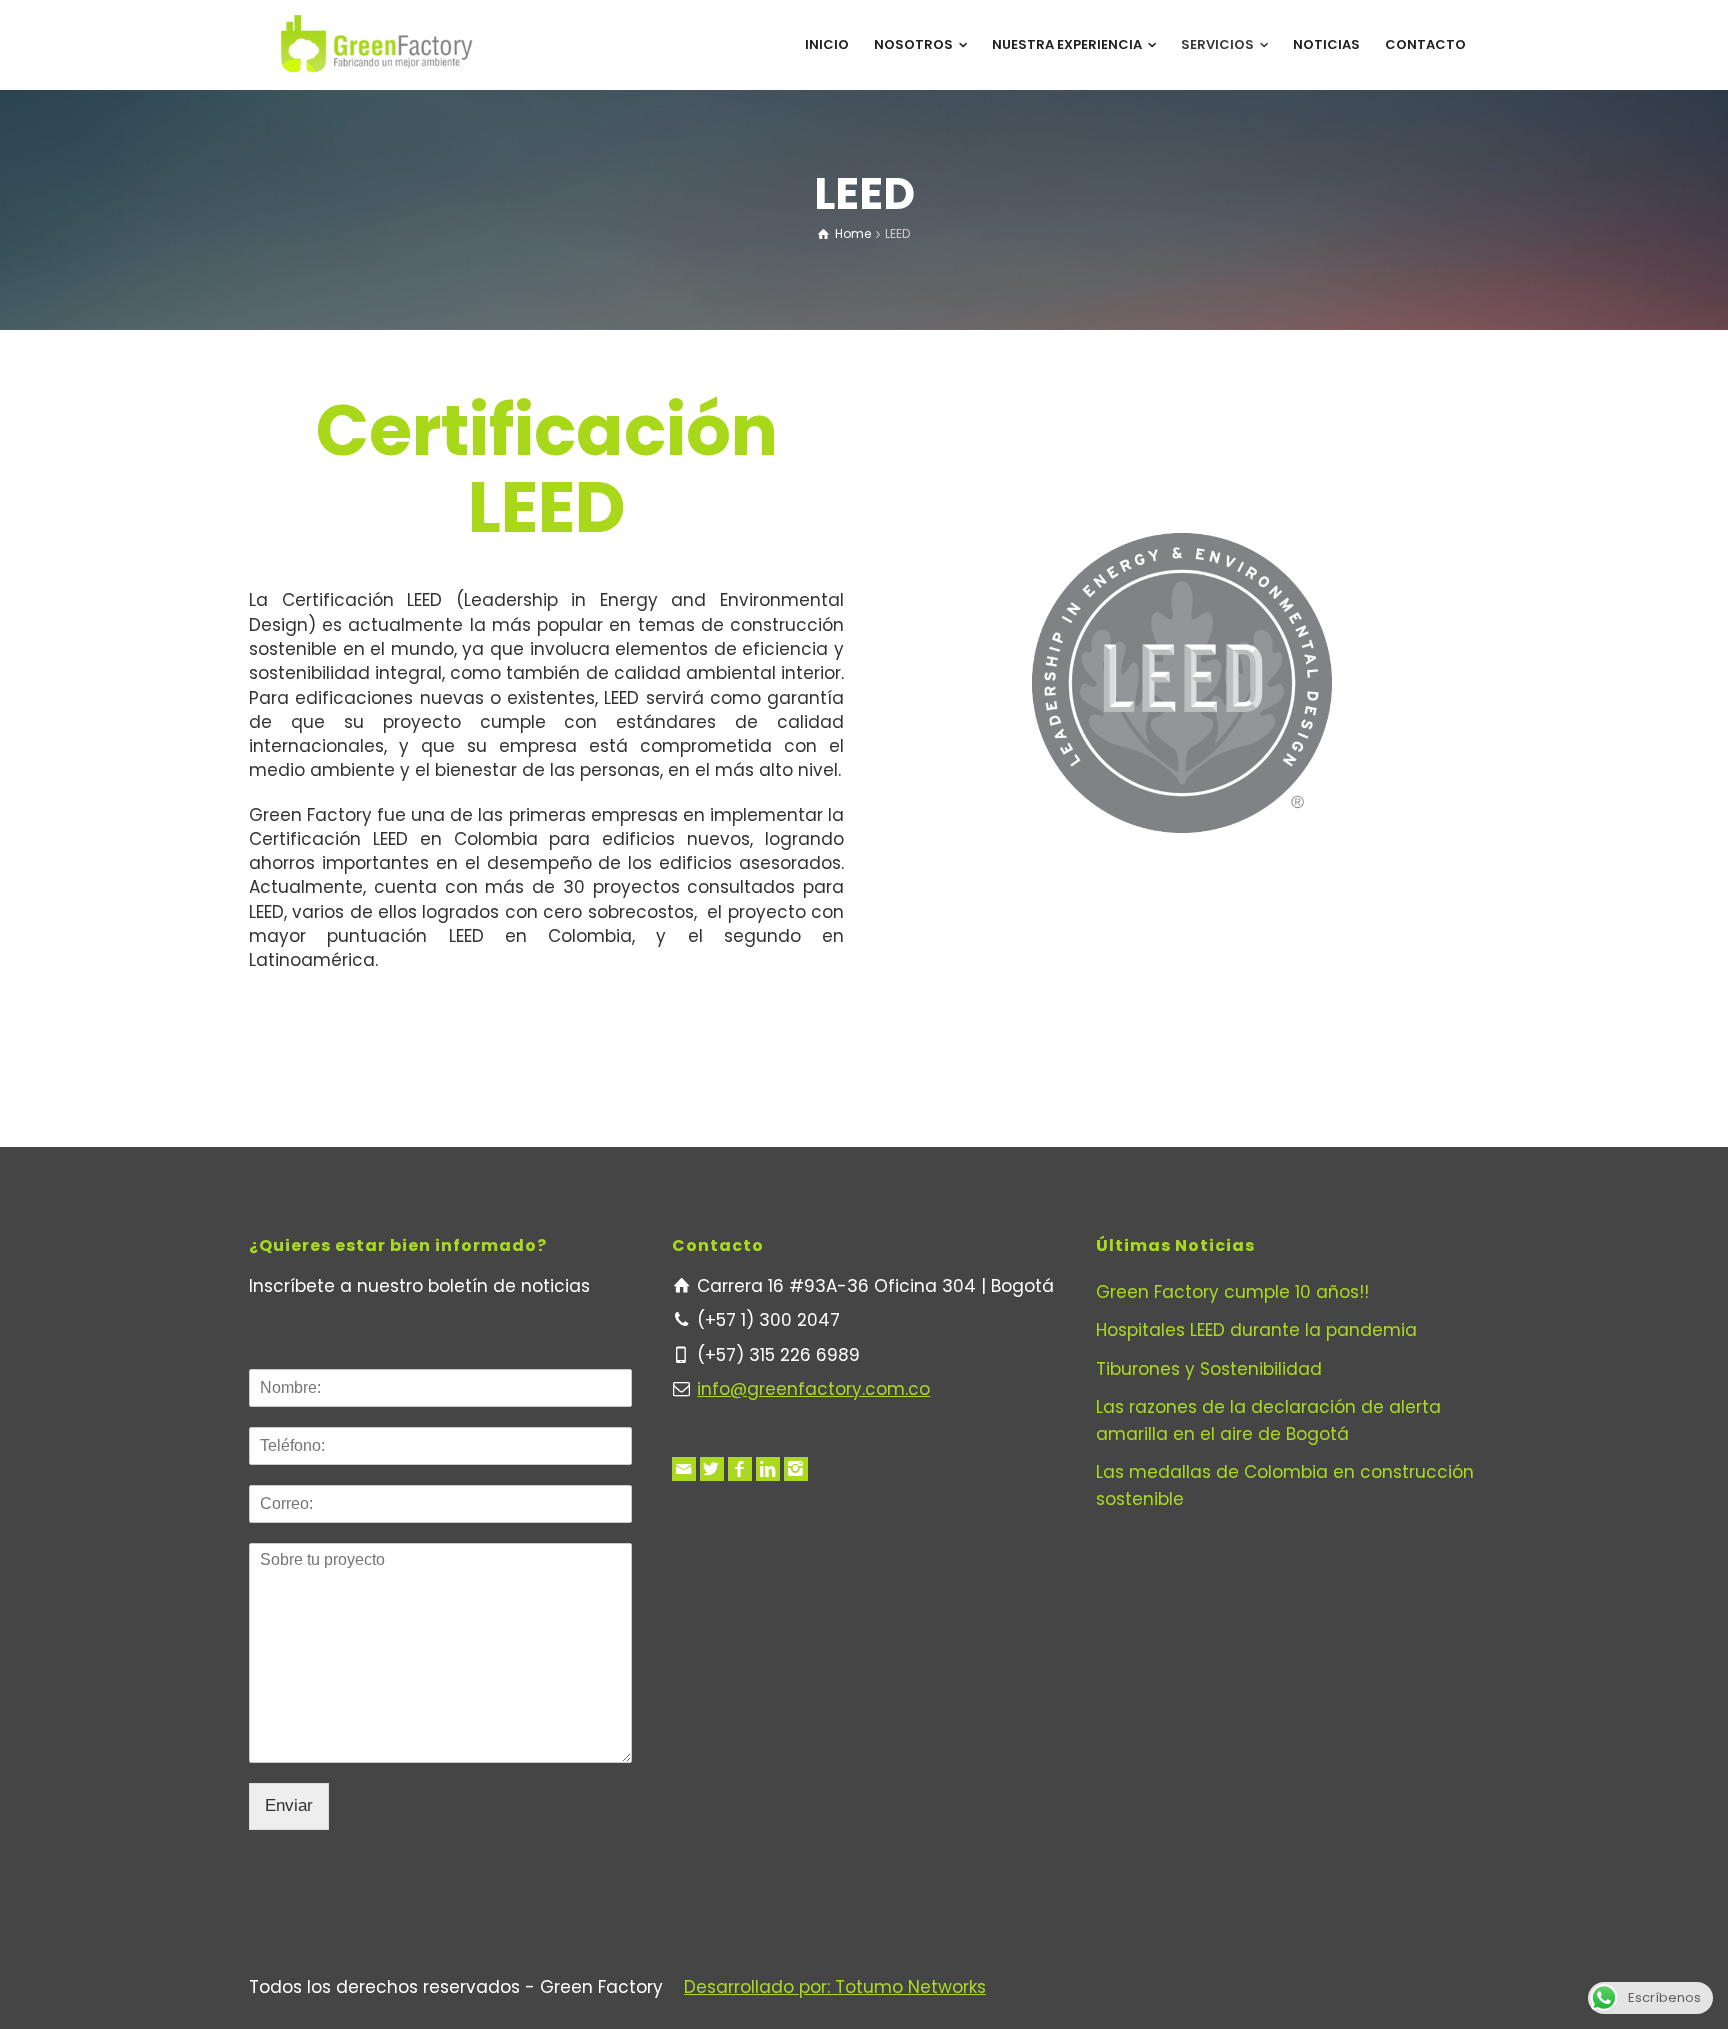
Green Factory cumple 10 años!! (1232, 1292)
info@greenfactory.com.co (813, 1389)
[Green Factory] (377, 44)
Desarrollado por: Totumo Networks (835, 1987)
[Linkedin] (768, 1469)
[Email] (684, 1469)
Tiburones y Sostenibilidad (1209, 1369)
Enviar (289, 1805)
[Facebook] (740, 1469)
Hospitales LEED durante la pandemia (1256, 1330)
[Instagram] (796, 1469)
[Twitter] (712, 1469)
